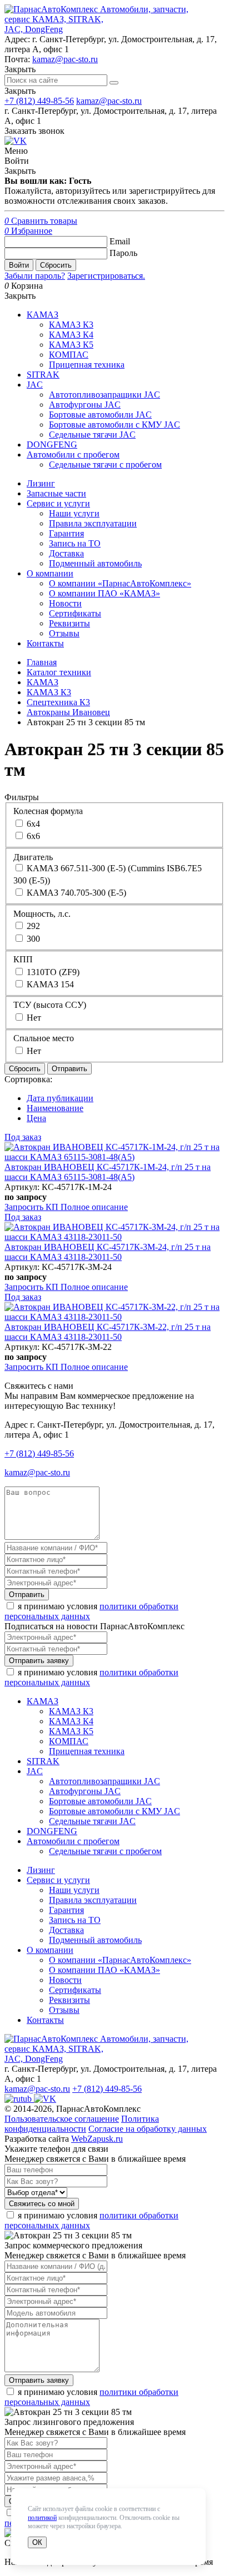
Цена (36, 1118)
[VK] (16, 141)
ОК (37, 2542)
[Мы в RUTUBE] (19, 2099)
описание (94, 1207)
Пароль (123, 253)
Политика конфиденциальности (82, 2124)
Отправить (69, 1069)
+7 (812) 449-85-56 (39, 101)
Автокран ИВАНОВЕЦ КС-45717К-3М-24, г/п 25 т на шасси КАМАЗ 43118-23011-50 (108, 1252)
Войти (19, 265)
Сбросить (56, 265)
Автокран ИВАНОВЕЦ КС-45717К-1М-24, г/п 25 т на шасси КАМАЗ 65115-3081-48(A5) (108, 1172)
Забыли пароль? (35, 276)
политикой (42, 2518)
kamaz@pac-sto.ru (65, 59)
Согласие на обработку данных (148, 2129)
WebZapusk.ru (97, 2139)
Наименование (55, 1108)
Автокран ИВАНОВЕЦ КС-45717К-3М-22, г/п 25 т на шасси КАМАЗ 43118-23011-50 (108, 1332)
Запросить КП (33, 1207)
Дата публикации (60, 1098)
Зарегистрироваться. (106, 276)
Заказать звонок (34, 131)
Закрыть (20, 91)
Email (120, 241)
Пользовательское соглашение (62, 2119)
